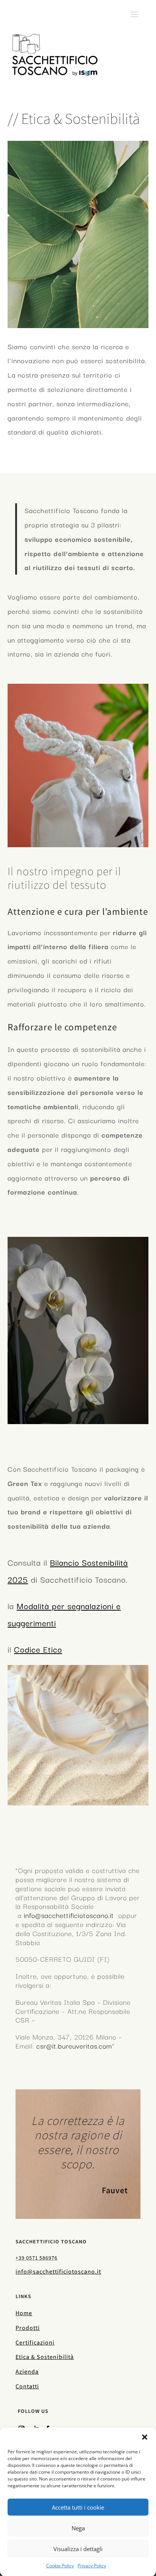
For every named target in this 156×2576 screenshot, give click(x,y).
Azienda (27, 2372)
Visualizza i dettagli (78, 2549)
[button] (145, 2437)
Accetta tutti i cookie (78, 2507)
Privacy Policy (92, 2566)
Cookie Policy (60, 2566)
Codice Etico (38, 1649)
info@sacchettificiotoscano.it (69, 1915)
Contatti (27, 2386)
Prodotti (28, 2328)
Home (24, 2313)
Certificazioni (35, 2342)
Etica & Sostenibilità (45, 2357)
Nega (78, 2528)
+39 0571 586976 (37, 2258)
